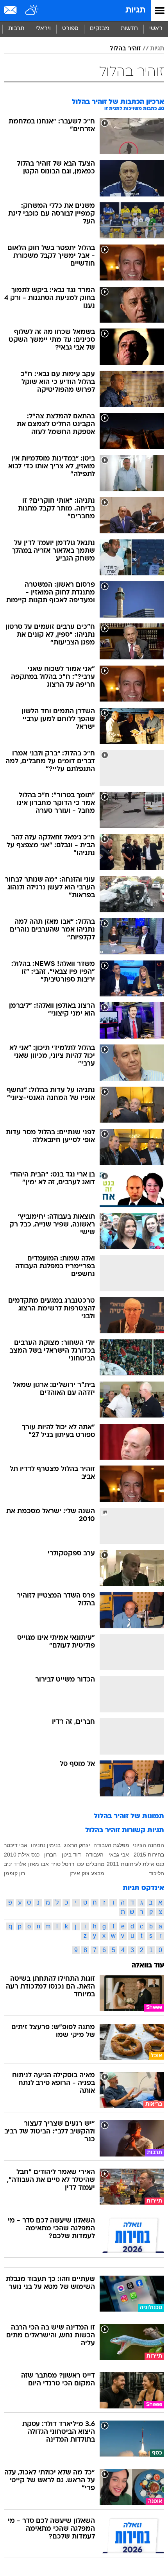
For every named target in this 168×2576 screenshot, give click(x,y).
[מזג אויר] (32, 11)
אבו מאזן (38, 1864)
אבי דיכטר (16, 1845)
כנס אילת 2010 (22, 1855)
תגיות (135, 10)
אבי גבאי (119, 1855)
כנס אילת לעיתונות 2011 (135, 1864)
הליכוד (156, 1873)
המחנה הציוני (148, 1845)
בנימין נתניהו (46, 1845)
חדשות (129, 29)
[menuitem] (129, 29)
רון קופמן (14, 1873)
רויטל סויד (63, 1864)
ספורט (70, 29)
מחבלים (95, 1864)
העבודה (95, 1855)
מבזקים (100, 29)
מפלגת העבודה (111, 1845)
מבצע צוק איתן (87, 1873)
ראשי (156, 29)
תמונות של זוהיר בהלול (129, 1816)
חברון (50, 1855)
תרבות (16, 29)
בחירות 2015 (149, 1855)
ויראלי (43, 29)
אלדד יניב (15, 1864)
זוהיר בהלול (125, 49)
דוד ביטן (71, 1855)
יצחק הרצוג (77, 1845)
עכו (80, 1864)
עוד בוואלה (148, 1966)
